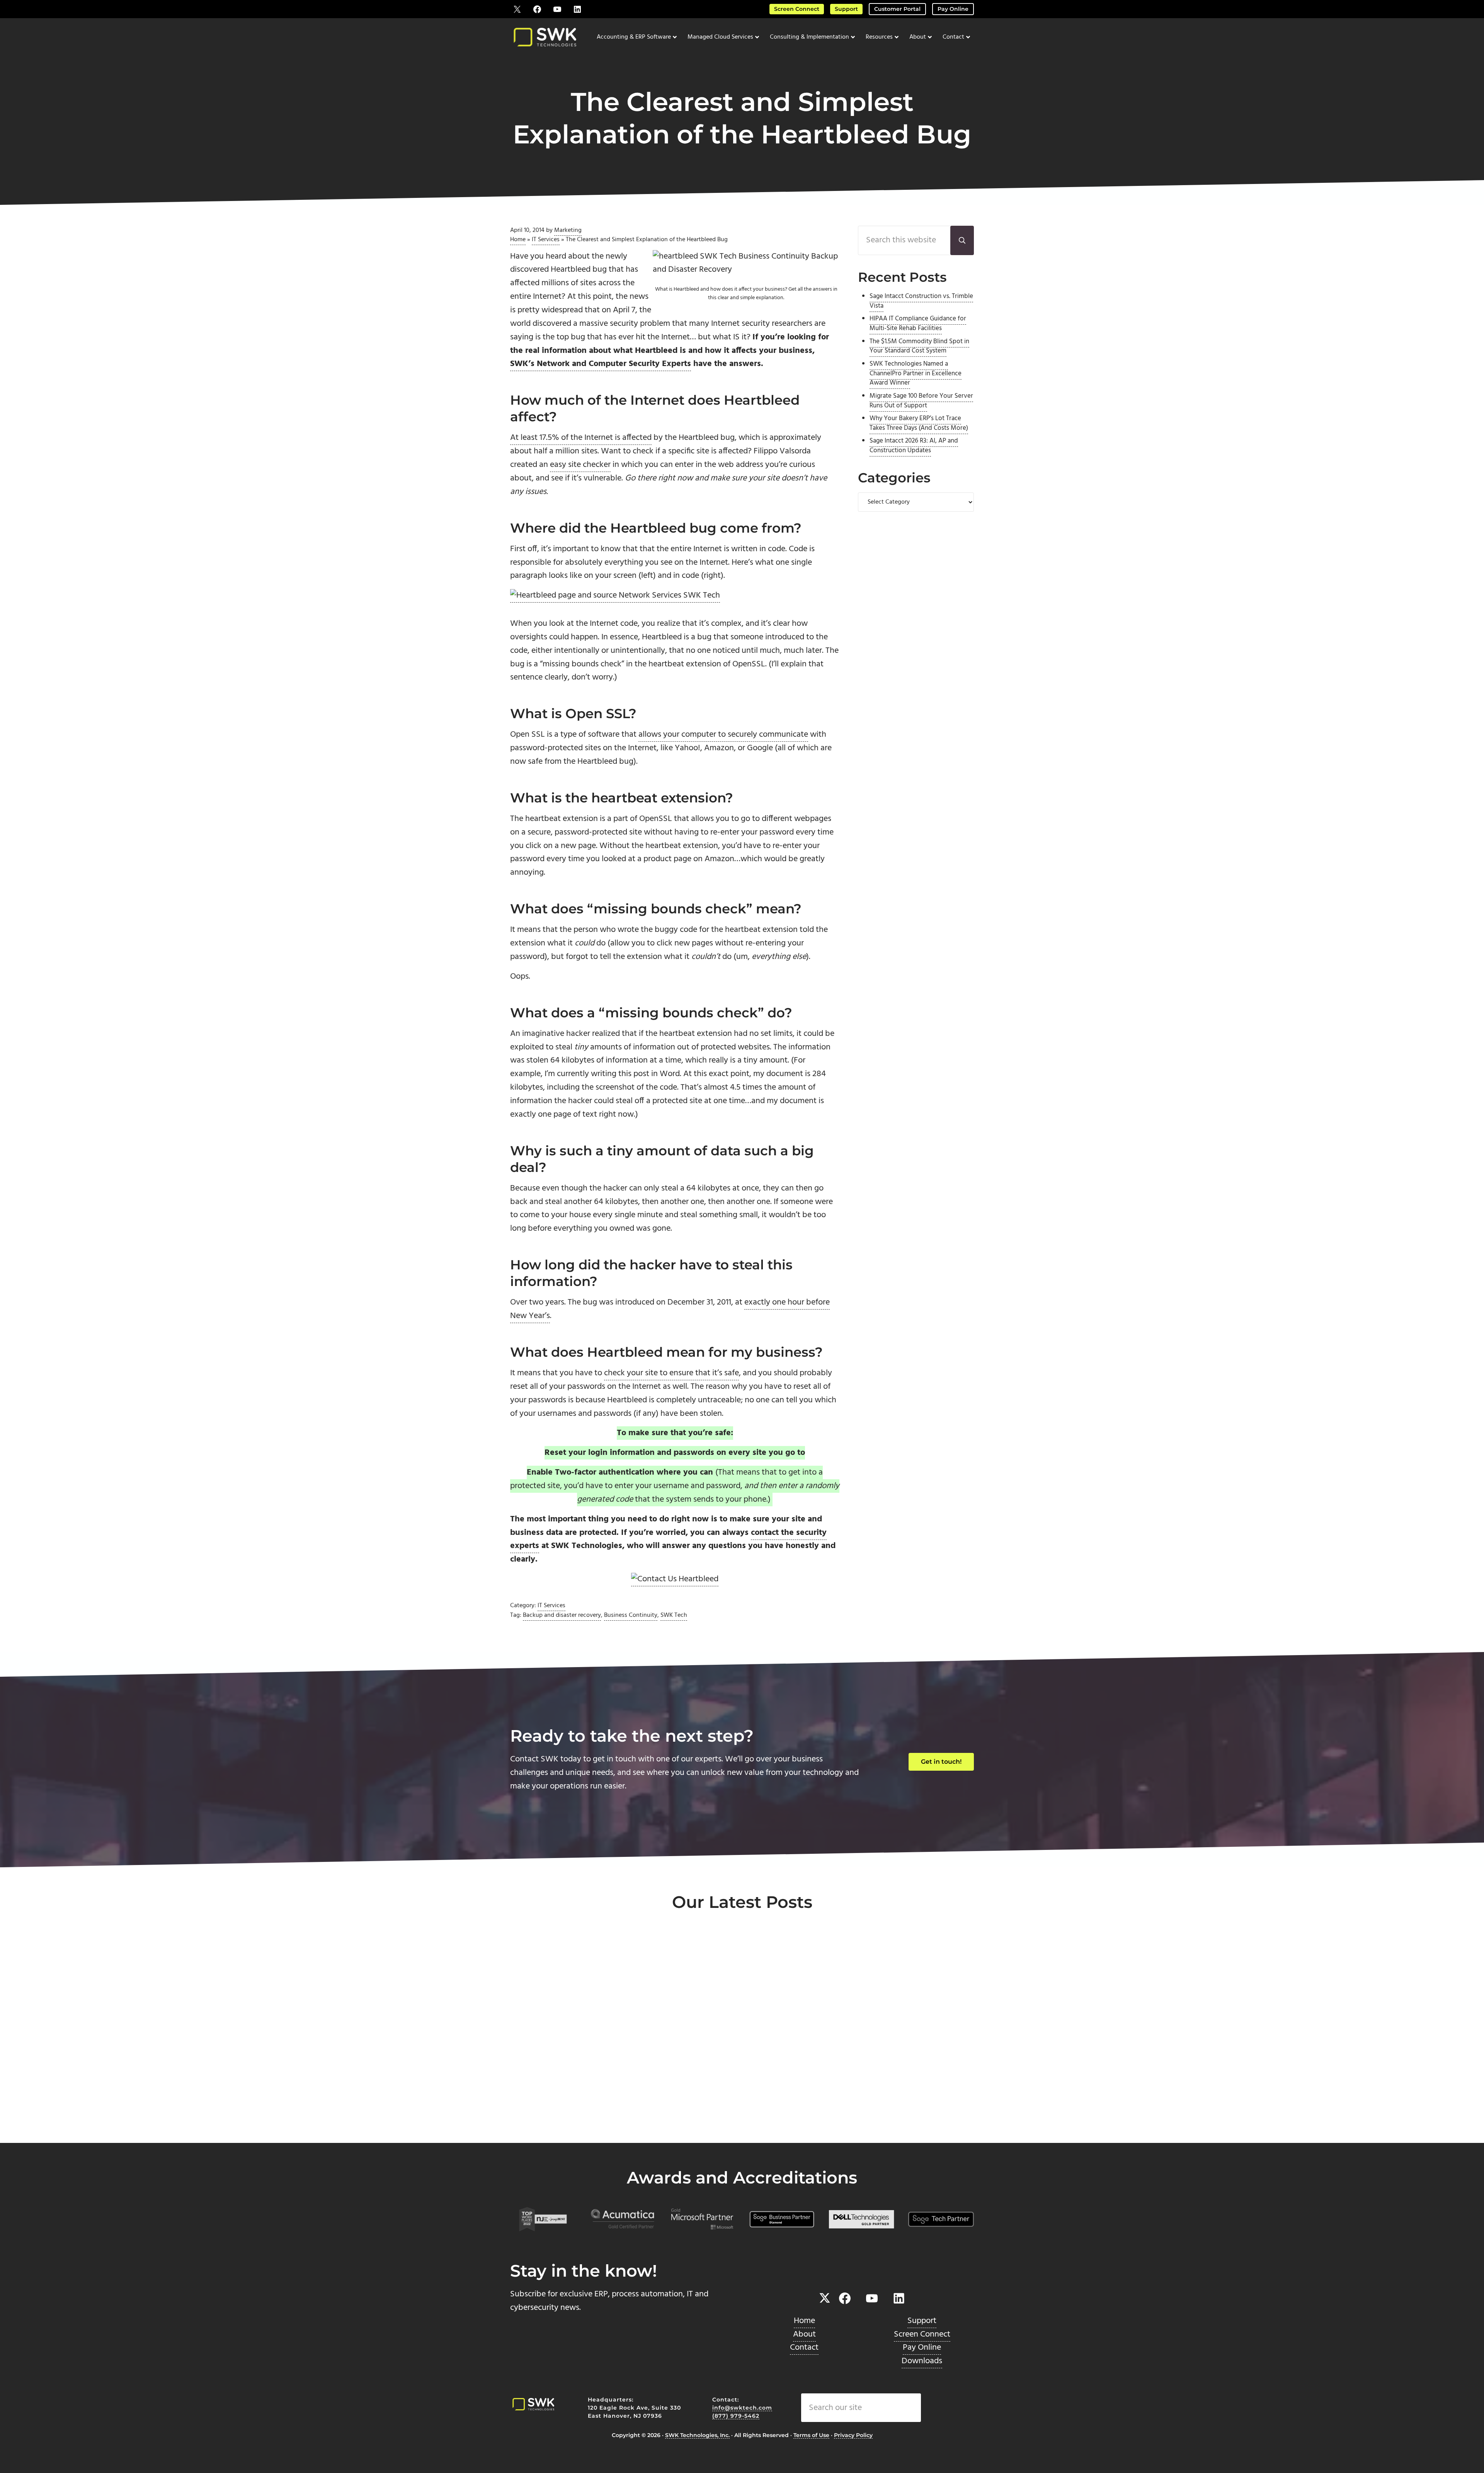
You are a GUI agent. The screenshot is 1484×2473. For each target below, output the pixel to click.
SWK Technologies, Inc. (697, 2435)
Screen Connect (797, 9)
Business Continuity (631, 1615)
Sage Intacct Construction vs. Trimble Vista (921, 301)
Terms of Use (811, 2435)
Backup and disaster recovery (562, 1615)
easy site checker (580, 465)
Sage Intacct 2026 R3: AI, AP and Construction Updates (914, 446)
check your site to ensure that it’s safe (671, 1373)
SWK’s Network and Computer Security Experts (601, 364)
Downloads (922, 2361)
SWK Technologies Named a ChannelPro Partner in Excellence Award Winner (916, 374)
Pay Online (953, 9)
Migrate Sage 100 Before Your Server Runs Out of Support (921, 401)
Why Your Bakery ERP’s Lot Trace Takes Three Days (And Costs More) (919, 423)
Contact (804, 2348)
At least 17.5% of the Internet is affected (581, 438)
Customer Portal (897, 9)
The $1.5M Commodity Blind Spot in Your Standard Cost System (919, 347)
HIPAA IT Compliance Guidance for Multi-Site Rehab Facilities (918, 324)
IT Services (546, 240)
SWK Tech (674, 1615)
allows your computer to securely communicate (723, 735)
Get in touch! (941, 1762)
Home (518, 240)
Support (846, 9)
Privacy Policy (853, 2435)
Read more (545, 2117)
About (804, 2334)
